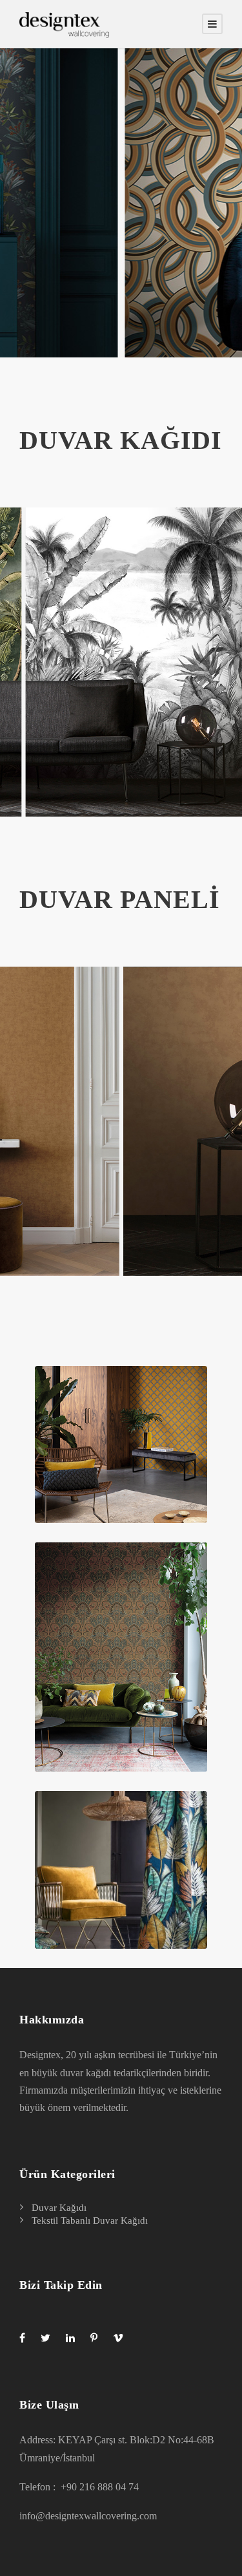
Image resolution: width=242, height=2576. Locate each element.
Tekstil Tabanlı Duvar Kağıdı (90, 2221)
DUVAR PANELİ (120, 899)
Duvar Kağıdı (59, 2208)
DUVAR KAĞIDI (121, 440)
